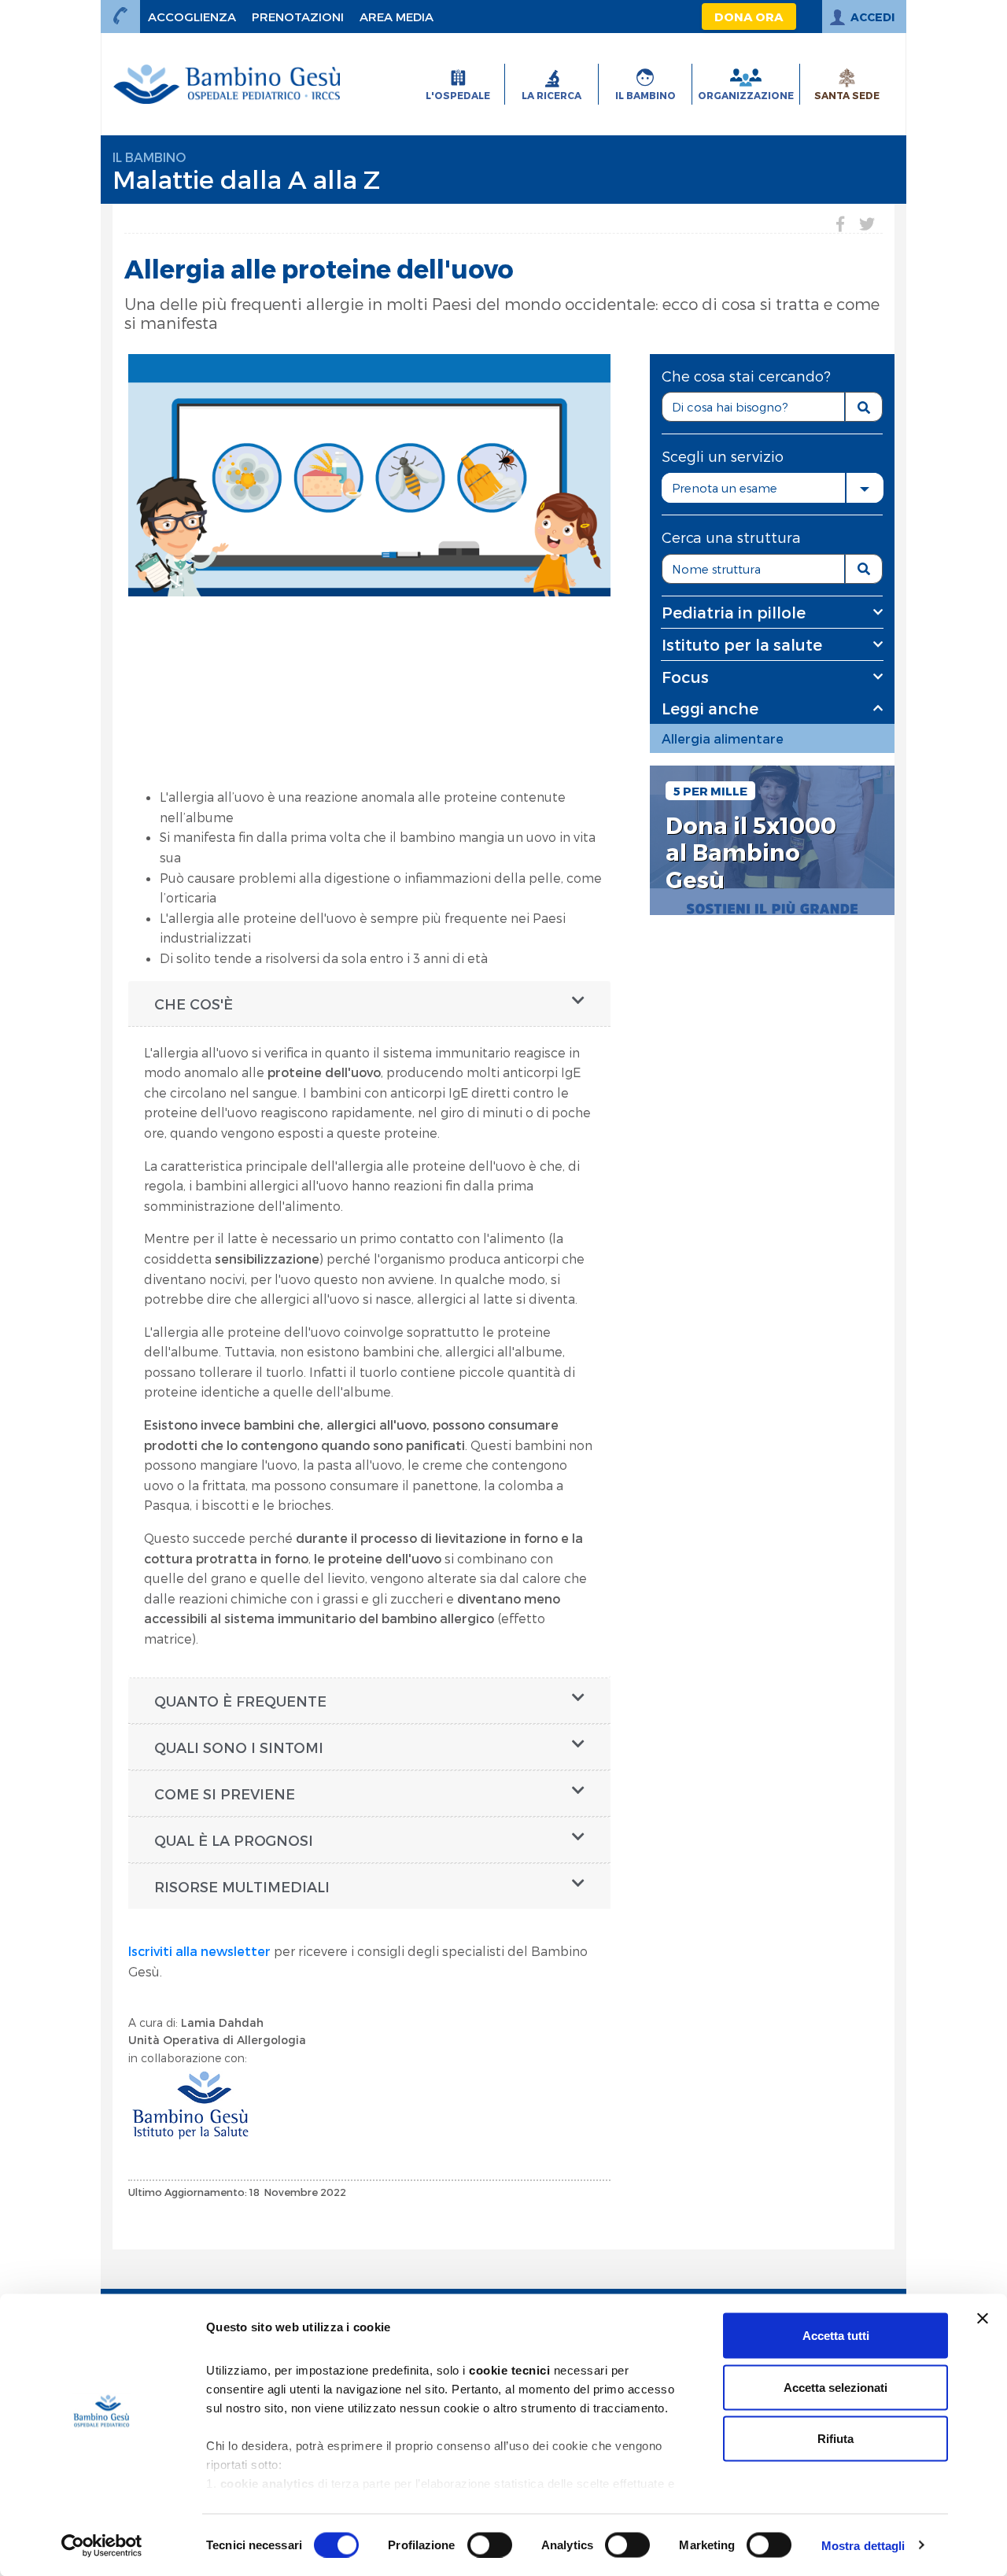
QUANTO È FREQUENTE (240, 1701)
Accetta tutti (836, 2336)
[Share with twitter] (867, 223)
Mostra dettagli (863, 2545)
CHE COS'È (194, 1004)
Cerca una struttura (731, 537)
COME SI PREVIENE (225, 1794)
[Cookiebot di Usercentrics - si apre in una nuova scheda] (102, 2545)
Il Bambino (149, 157)
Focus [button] (685, 677)
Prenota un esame (725, 488)
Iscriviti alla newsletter (199, 1951)
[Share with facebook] (840, 223)
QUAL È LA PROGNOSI (234, 1840)
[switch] (490, 2545)
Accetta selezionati (835, 2387)
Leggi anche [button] (710, 708)
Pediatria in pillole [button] (734, 612)
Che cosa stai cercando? (746, 376)
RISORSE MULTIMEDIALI (242, 1886)
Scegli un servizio (723, 456)
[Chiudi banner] (983, 2319)
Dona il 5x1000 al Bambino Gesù (751, 853)
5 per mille (710, 791)
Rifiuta (835, 2439)
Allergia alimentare (723, 738)
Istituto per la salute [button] (742, 644)
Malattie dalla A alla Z (246, 179)
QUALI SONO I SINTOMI (239, 1747)
